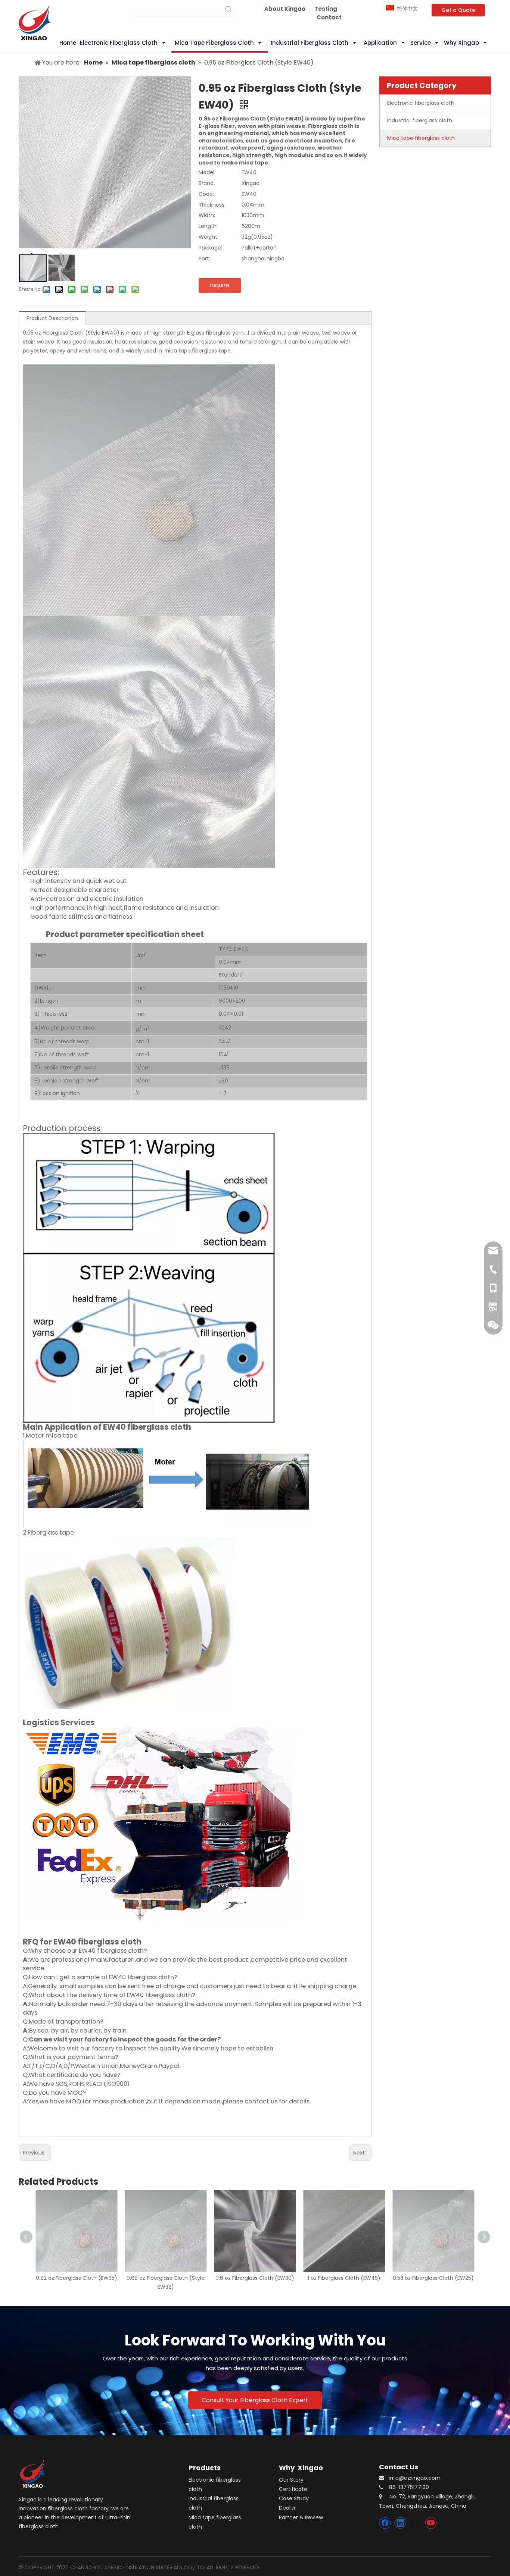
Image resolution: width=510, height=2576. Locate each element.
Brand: (207, 183)
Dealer (287, 2508)
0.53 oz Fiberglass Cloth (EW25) (433, 2278)
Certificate (293, 2489)
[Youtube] (431, 2523)
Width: (207, 215)
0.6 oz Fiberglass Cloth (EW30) (255, 2278)
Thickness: (212, 205)
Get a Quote (458, 10)
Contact (329, 17)
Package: (210, 248)
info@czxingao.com (415, 2478)
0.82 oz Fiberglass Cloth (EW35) (77, 2278)
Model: (207, 172)
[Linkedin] (400, 2523)
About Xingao (285, 9)
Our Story (291, 2480)
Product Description (52, 318)
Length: (208, 226)
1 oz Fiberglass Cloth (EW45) (344, 2278)
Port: (204, 258)
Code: (206, 194)
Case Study (294, 2498)
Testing (326, 9)
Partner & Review (301, 2517)
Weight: (209, 237)
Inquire (220, 285)
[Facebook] (385, 2523)
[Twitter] (416, 2523)
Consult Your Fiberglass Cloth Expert (255, 2400)
